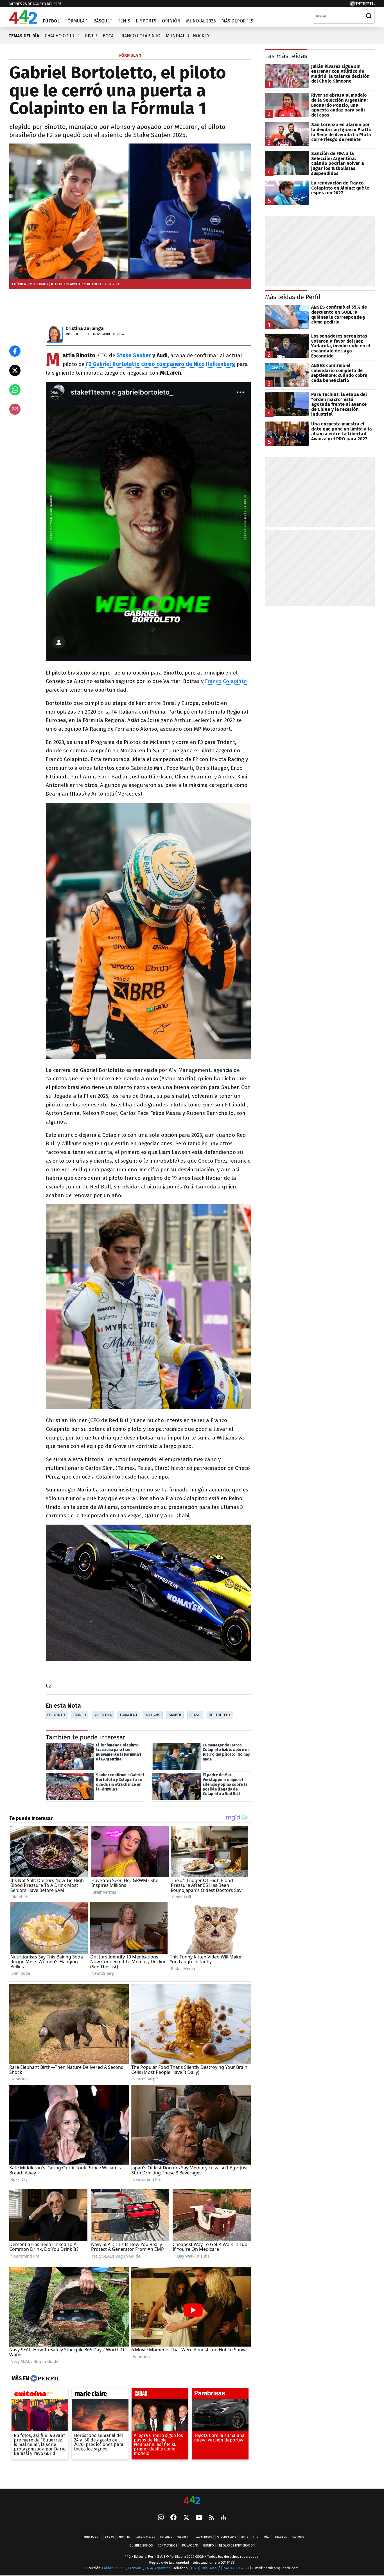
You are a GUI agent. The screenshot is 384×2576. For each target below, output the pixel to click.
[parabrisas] (220, 2395)
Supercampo (226, 2537)
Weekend (184, 2537)
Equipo (209, 2546)
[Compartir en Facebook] (15, 351)
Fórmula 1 (76, 21)
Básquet (103, 21)
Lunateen (281, 2537)
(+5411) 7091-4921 (203, 2568)
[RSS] (212, 2518)
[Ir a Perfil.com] (362, 5)
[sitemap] (223, 2518)
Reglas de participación (237, 2546)
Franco (80, 1715)
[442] (192, 2501)
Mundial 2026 (201, 21)
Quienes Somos (141, 2546)
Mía (266, 2537)
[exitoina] (40, 2395)
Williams (153, 1715)
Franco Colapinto (140, 36)
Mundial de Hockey (188, 36)
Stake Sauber (135, 355)
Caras (109, 2537)
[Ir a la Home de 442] (23, 22)
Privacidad (190, 2546)
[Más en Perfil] (45, 2379)
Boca (108, 36)
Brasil (195, 1715)
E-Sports (146, 21)
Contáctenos (167, 2546)
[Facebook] (173, 2518)
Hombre (166, 2537)
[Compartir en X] (15, 370)
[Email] (15, 409)
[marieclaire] (100, 2395)
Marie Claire (146, 2537)
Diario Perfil (90, 2537)
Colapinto (56, 1715)
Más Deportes (237, 21)
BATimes (298, 2537)
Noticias (125, 2537)
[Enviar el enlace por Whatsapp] (15, 390)
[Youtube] (199, 2518)
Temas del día (24, 36)
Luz (256, 2537)
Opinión (171, 21)
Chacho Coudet (62, 36)
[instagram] (161, 2518)
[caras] (160, 2395)
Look (245, 2537)
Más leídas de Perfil (293, 297)
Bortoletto (219, 1715)
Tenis (124, 21)
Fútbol (51, 21)
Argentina (103, 1715)
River (91, 36)
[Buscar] (369, 16)
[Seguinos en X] (186, 2518)
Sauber (175, 1715)
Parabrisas (204, 2537)
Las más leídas (286, 56)
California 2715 (114, 2568)
